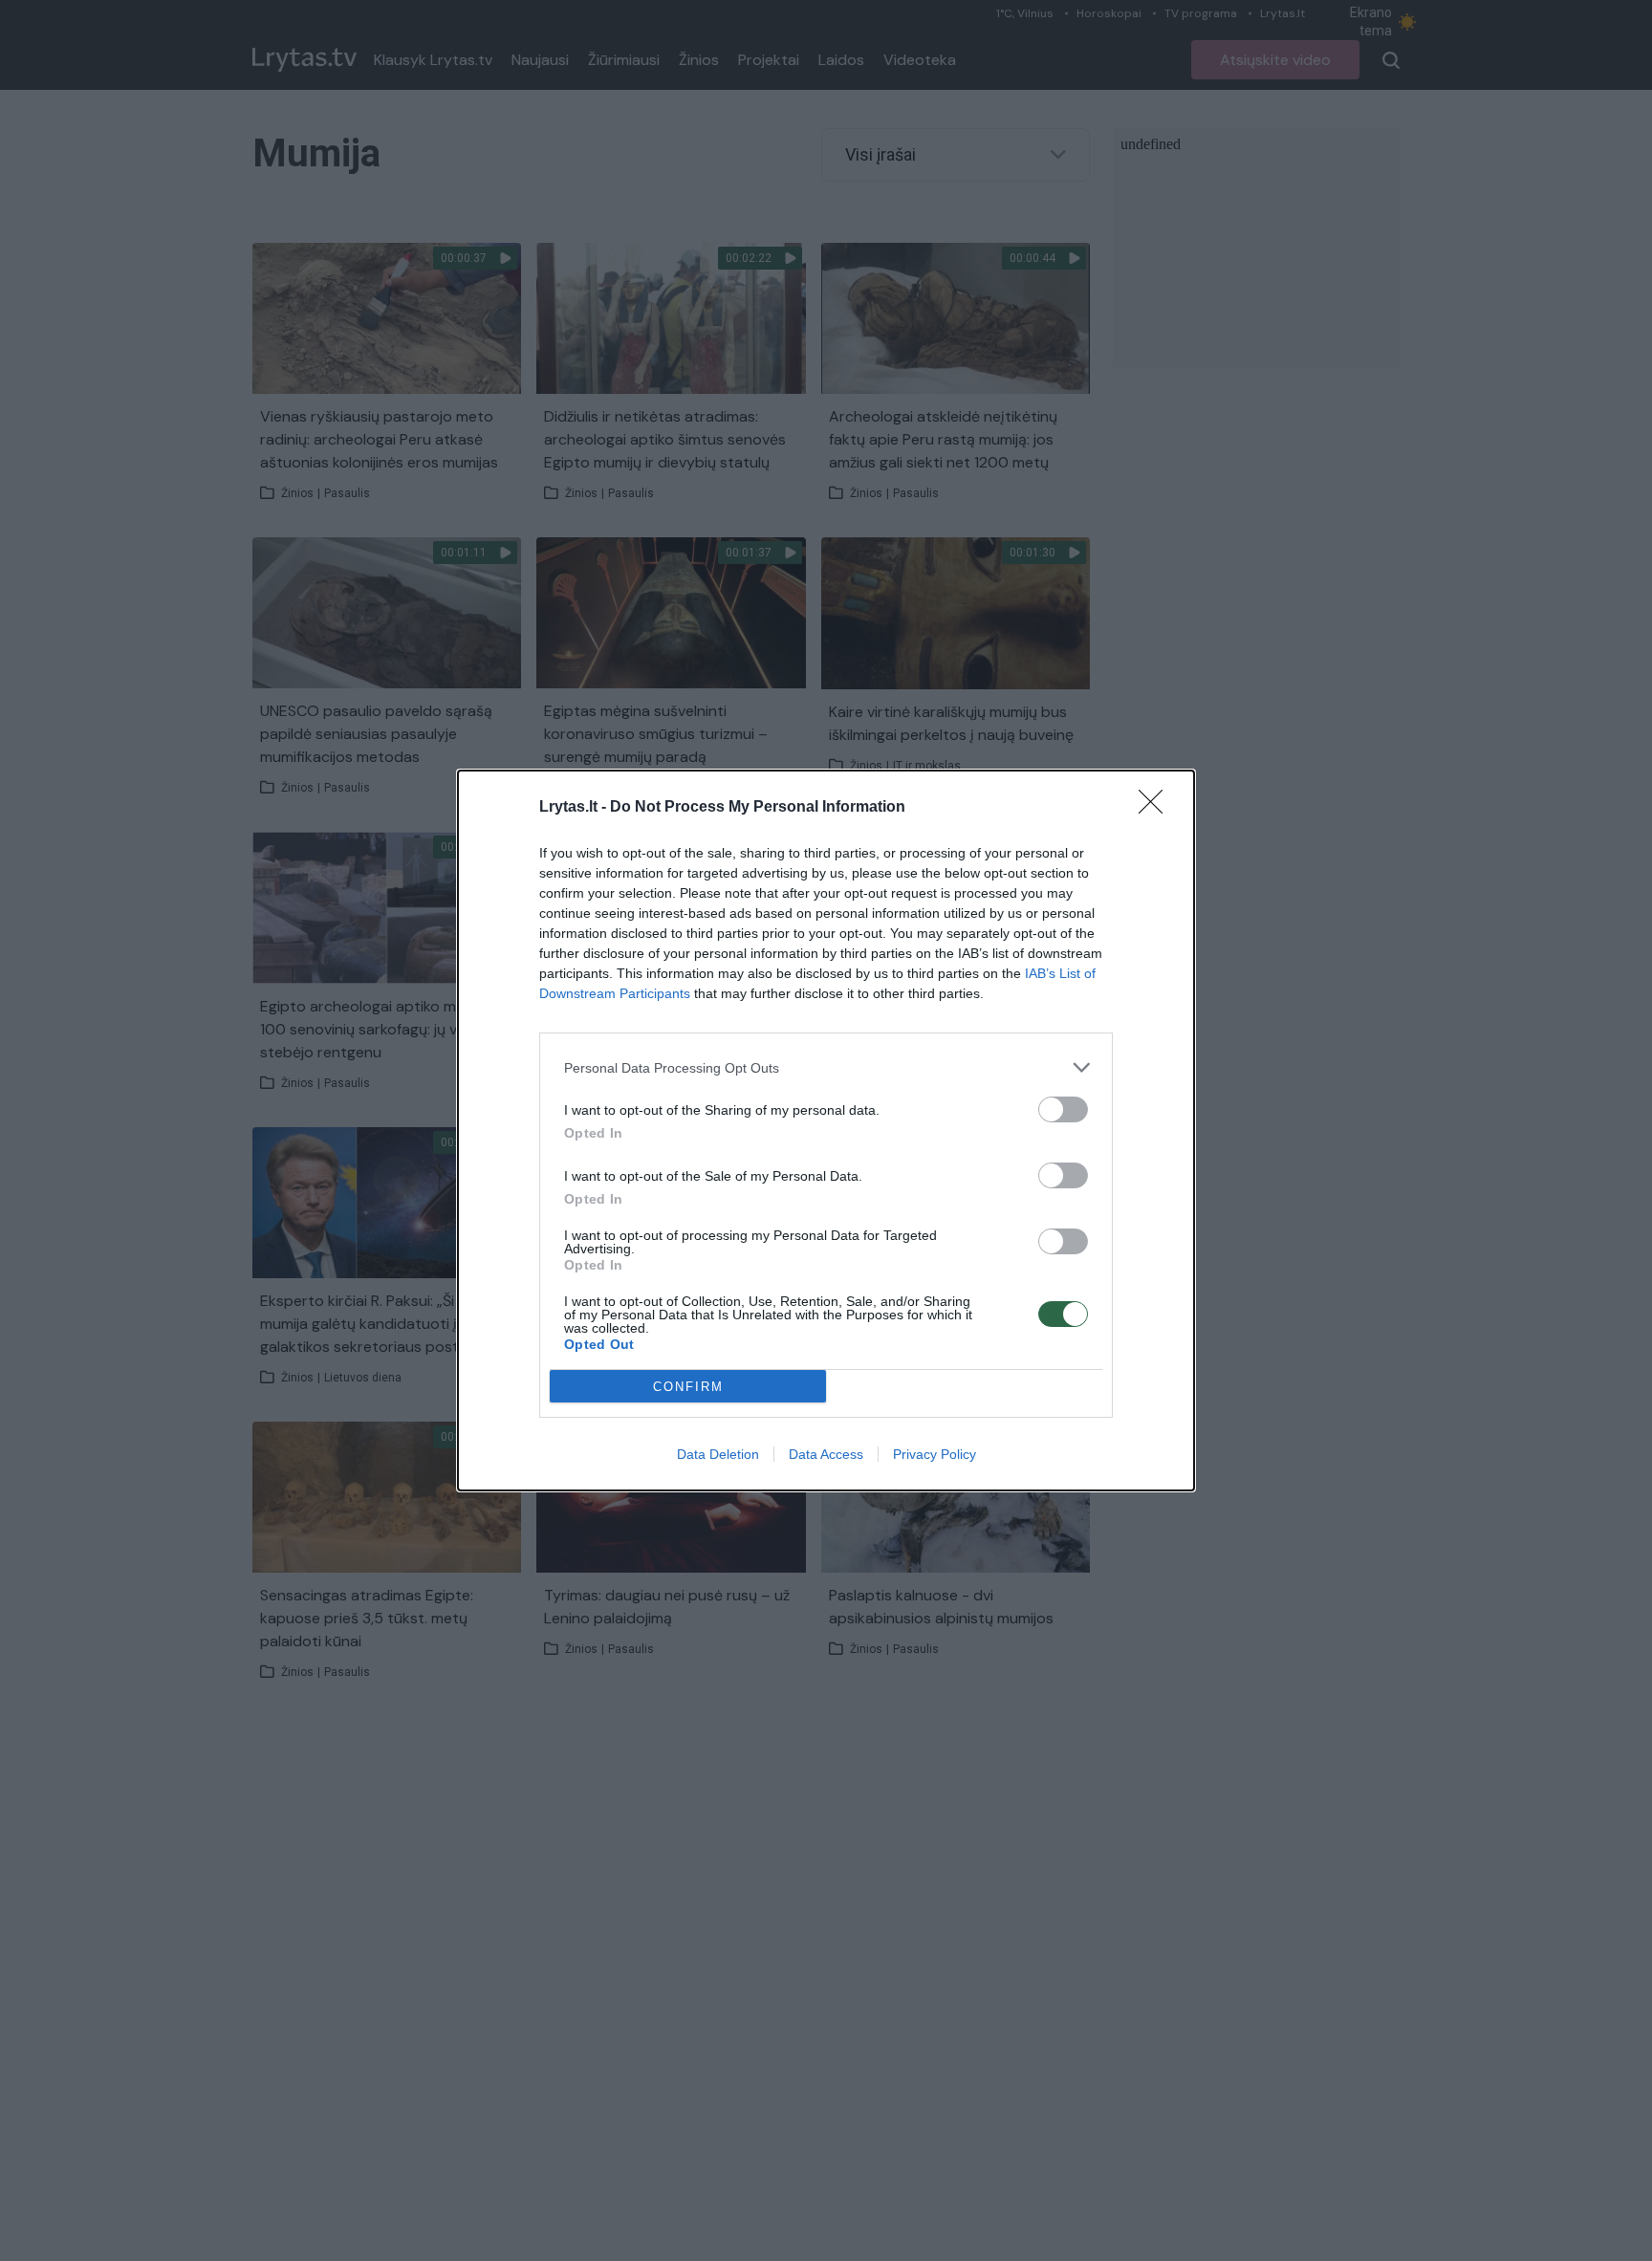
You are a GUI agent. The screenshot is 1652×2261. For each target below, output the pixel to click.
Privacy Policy (935, 1454)
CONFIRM (688, 1387)
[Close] (1157, 808)
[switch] (1063, 1109)
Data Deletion (718, 1454)
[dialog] (826, 1130)
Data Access (826, 1454)
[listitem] (826, 1067)
